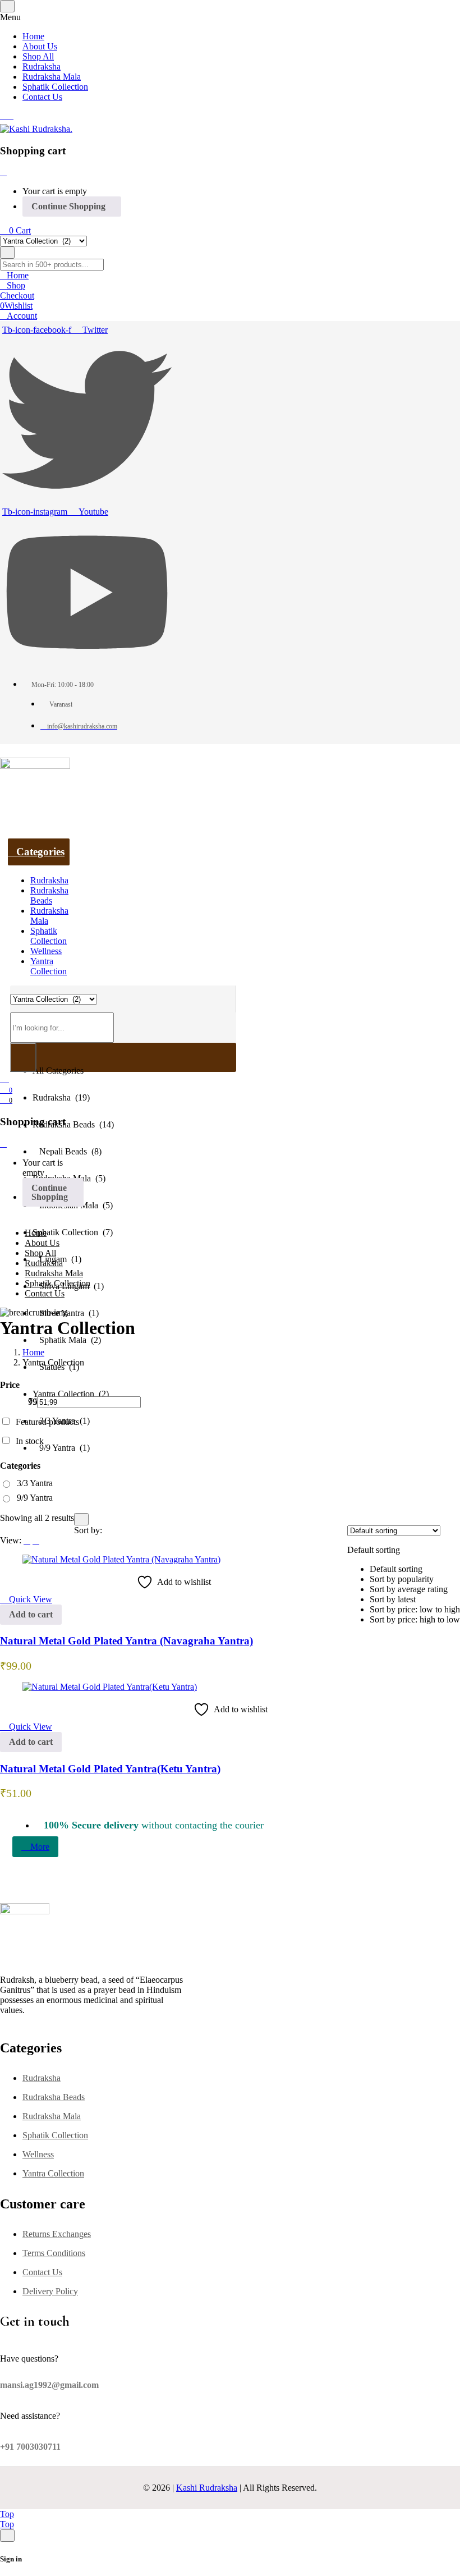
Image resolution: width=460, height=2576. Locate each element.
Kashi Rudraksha (207, 2488)
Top (7, 2514)
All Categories (58, 1071)
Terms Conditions (54, 2253)
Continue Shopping (68, 206)
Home (33, 1352)
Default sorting (396, 1569)
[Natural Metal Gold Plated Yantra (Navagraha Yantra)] (121, 1559)
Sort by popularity (402, 1579)
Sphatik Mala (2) (67, 1340)
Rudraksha (42, 2078)
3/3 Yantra (35, 1483)
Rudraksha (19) (61, 1097)
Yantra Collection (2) (71, 1394)
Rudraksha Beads (54, 2097)
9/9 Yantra (35, 1498)
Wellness (38, 2154)
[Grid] (36, 1540)
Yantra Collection (53, 2173)
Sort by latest (393, 1599)
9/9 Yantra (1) (61, 1448)
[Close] (3, 172)
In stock (30, 1441)
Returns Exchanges (57, 2234)
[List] (27, 1540)
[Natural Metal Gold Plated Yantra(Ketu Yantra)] (110, 1687)
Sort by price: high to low (415, 1619)
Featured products (47, 1422)
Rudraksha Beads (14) (73, 1124)
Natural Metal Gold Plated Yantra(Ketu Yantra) (110, 1769)
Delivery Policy (50, 2291)
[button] (404, 1575)
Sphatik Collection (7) (73, 1232)
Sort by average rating (409, 1589)
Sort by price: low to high (415, 1609)
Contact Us (42, 2272)
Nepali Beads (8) (67, 1151)
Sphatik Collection (55, 2135)
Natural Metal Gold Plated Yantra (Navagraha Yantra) (127, 1641)
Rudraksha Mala (52, 2116)
